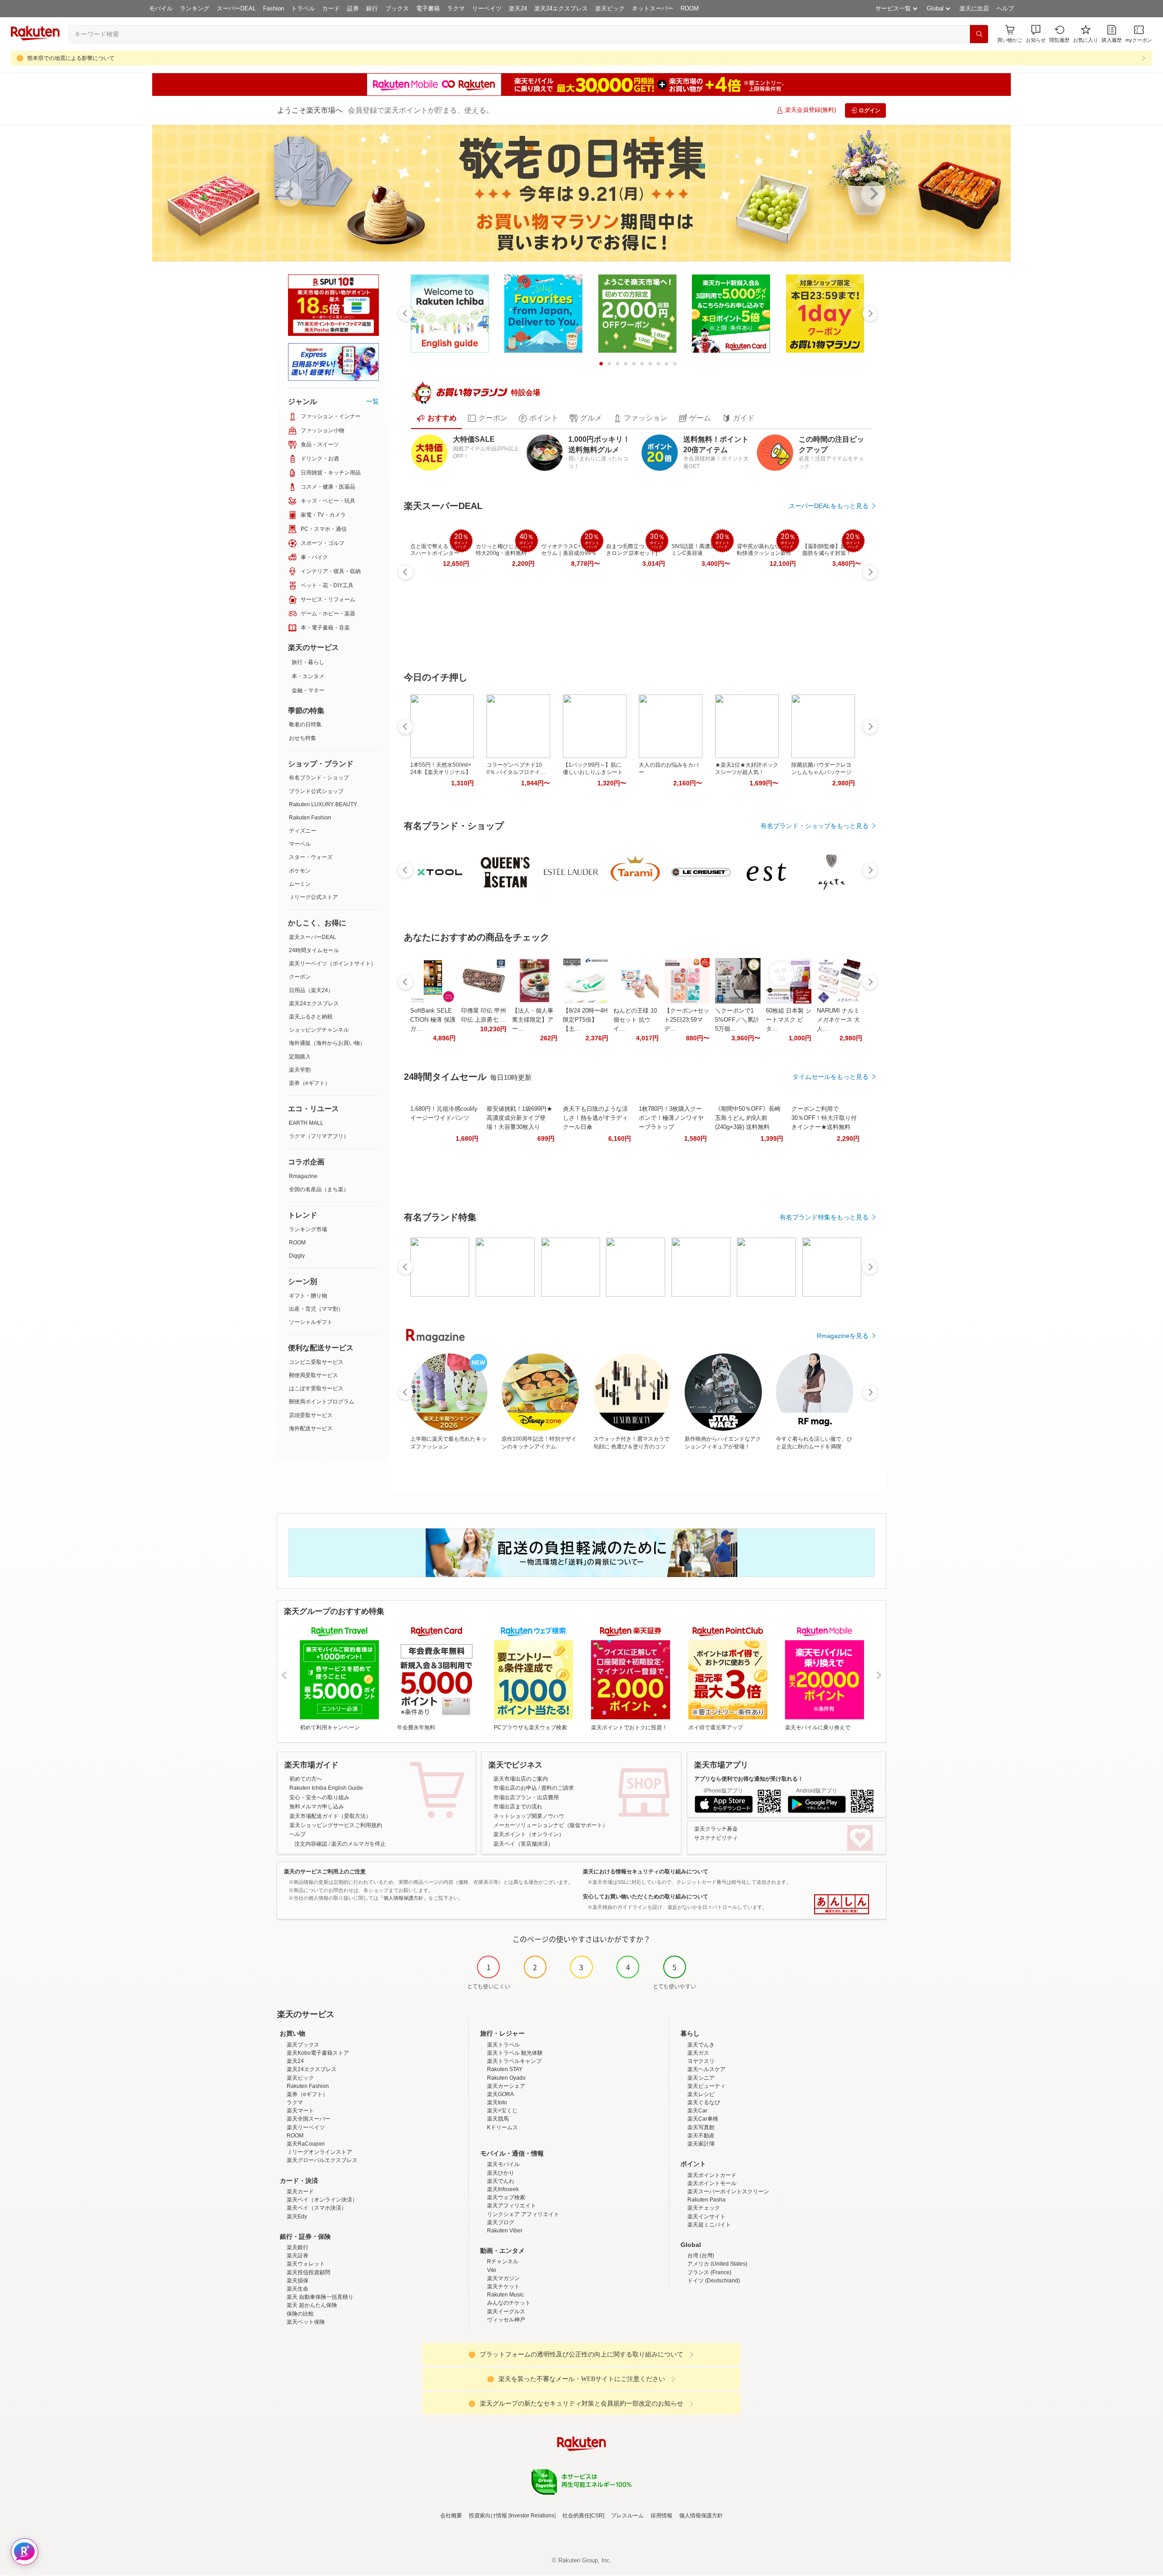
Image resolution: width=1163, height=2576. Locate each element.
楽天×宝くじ (502, 2111)
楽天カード (300, 2192)
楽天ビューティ (706, 2086)
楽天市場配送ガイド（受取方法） (330, 1816)
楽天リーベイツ (306, 2127)
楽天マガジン (503, 2278)
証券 (353, 8)
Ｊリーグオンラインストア (319, 2152)
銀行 (372, 8)
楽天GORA (500, 2094)
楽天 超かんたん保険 (312, 2305)
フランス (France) (709, 2272)
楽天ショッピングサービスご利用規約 (336, 1825)
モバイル (161, 8)
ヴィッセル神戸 (506, 2320)
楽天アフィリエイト (512, 2206)
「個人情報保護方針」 (403, 1898)
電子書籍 (428, 8)
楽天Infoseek (503, 2189)
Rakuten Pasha (706, 2200)
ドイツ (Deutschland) (714, 2281)
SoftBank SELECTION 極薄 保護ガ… (433, 1020)
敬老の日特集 (305, 724)
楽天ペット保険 (306, 2322)
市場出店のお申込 (515, 1788)
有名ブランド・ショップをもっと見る (815, 826)
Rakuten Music (505, 2295)
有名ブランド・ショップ (319, 778)
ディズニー (303, 831)
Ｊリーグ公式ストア (313, 897)
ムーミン (300, 884)
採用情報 (661, 2516)
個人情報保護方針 (701, 2516)
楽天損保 (298, 2281)
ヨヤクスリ (701, 2061)
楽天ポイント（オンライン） (529, 1834)
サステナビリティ (716, 1838)
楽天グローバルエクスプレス (322, 2160)
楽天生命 (298, 2289)
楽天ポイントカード (712, 2175)
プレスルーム (627, 2516)
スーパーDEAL (236, 8)
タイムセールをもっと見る (830, 1077)
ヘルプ (1005, 8)
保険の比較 (300, 2314)
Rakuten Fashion (310, 818)
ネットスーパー (653, 8)
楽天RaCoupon (306, 2144)
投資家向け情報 (488, 2516)
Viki (492, 2270)
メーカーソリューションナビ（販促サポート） (551, 1825)
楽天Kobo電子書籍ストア (318, 2053)
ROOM (690, 8)
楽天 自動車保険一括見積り (320, 2297)
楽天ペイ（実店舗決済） (523, 1844)
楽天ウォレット (306, 2264)
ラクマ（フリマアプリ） (319, 1136)
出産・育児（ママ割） (316, 1309)
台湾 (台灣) (701, 2256)
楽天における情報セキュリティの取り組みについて (646, 1872)
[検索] (979, 34)
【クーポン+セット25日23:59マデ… (687, 1020)
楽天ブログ (501, 2222)
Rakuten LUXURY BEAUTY (323, 804)
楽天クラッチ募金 (716, 1829)
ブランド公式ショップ (316, 791)
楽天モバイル (503, 2164)
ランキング (195, 8)
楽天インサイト (706, 2217)
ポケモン (300, 871)
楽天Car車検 (703, 2119)
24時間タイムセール (314, 950)
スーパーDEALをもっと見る (829, 506)
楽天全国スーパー (308, 2119)
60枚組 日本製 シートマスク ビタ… (789, 1020)
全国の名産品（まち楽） (319, 1189)
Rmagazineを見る (843, 1336)
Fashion (273, 8)
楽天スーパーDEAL (313, 937)
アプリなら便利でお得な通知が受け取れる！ (749, 1779)
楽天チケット (503, 2286)
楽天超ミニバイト (709, 2225)
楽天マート (300, 2111)
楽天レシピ (701, 2094)
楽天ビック (610, 8)
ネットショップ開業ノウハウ (529, 1816)
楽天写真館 (701, 2127)
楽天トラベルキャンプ (514, 2061)
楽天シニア (701, 2078)
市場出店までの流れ (518, 1807)
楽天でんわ (501, 2181)
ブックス (397, 8)
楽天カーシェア (506, 2086)
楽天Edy (297, 2217)
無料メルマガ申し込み (317, 1807)
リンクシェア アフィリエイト (523, 2214)
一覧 (373, 401)
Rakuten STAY (505, 2069)
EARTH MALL (306, 1123)
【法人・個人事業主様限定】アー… (533, 1020)
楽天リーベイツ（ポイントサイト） (333, 964)
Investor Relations (532, 2516)
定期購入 (300, 1057)
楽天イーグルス (506, 2311)
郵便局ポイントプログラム (322, 1402)
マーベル (300, 844)
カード (331, 8)
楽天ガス (698, 2053)
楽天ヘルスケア (706, 2069)
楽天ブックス (303, 2045)
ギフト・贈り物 (308, 1296)
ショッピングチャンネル (319, 1030)
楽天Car (697, 2111)
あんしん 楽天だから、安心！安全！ (842, 1904)
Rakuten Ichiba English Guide (326, 1788)
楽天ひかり (501, 2173)
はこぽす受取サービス (316, 1388)
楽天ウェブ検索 (506, 2197)
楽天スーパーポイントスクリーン (728, 2192)
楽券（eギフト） (310, 1083)
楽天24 (518, 8)
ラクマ (456, 8)
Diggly (297, 1256)
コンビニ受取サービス (316, 1362)
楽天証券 (298, 2256)
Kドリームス (502, 2127)
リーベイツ (487, 8)
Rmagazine (303, 1176)
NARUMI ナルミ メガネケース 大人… (838, 1020)
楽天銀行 (298, 2247)
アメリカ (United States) (717, 2264)
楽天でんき (701, 2045)
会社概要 (451, 2516)
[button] (1036, 34)
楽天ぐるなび (704, 2102)
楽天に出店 (974, 8)
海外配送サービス (311, 1428)
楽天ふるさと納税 (311, 1017)
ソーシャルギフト (311, 1322)
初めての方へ (306, 1779)
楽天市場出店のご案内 (521, 1779)
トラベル (303, 8)
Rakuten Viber (505, 2231)
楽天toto (497, 2102)
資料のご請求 (557, 1788)
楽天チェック (704, 2208)
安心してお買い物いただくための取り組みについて (646, 1897)
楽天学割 (300, 1070)
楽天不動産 (701, 2136)
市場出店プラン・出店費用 (526, 1797)
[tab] (437, 418)
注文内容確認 (311, 1844)
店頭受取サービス (311, 1415)
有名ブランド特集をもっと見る (824, 1217)
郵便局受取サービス (313, 1375)
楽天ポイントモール (712, 2183)
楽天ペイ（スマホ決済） (317, 2208)
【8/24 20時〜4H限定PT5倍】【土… (585, 1020)
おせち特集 (303, 738)
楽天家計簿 (701, 2144)
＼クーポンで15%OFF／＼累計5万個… (737, 1020)
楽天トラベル (503, 2045)
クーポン (300, 977)
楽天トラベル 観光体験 (515, 2053)
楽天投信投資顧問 (308, 2272)
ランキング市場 (308, 1229)
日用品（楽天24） (311, 990)
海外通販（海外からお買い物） (327, 1043)
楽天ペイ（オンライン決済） (322, 2200)
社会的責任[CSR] (583, 2516)
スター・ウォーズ (311, 857)
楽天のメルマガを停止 (358, 1844)
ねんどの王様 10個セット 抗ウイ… (635, 1020)
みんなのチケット (509, 2303)
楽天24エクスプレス (561, 8)
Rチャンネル (503, 2261)
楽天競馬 (498, 2119)
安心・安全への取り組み (319, 1797)
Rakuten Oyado (506, 2078)
